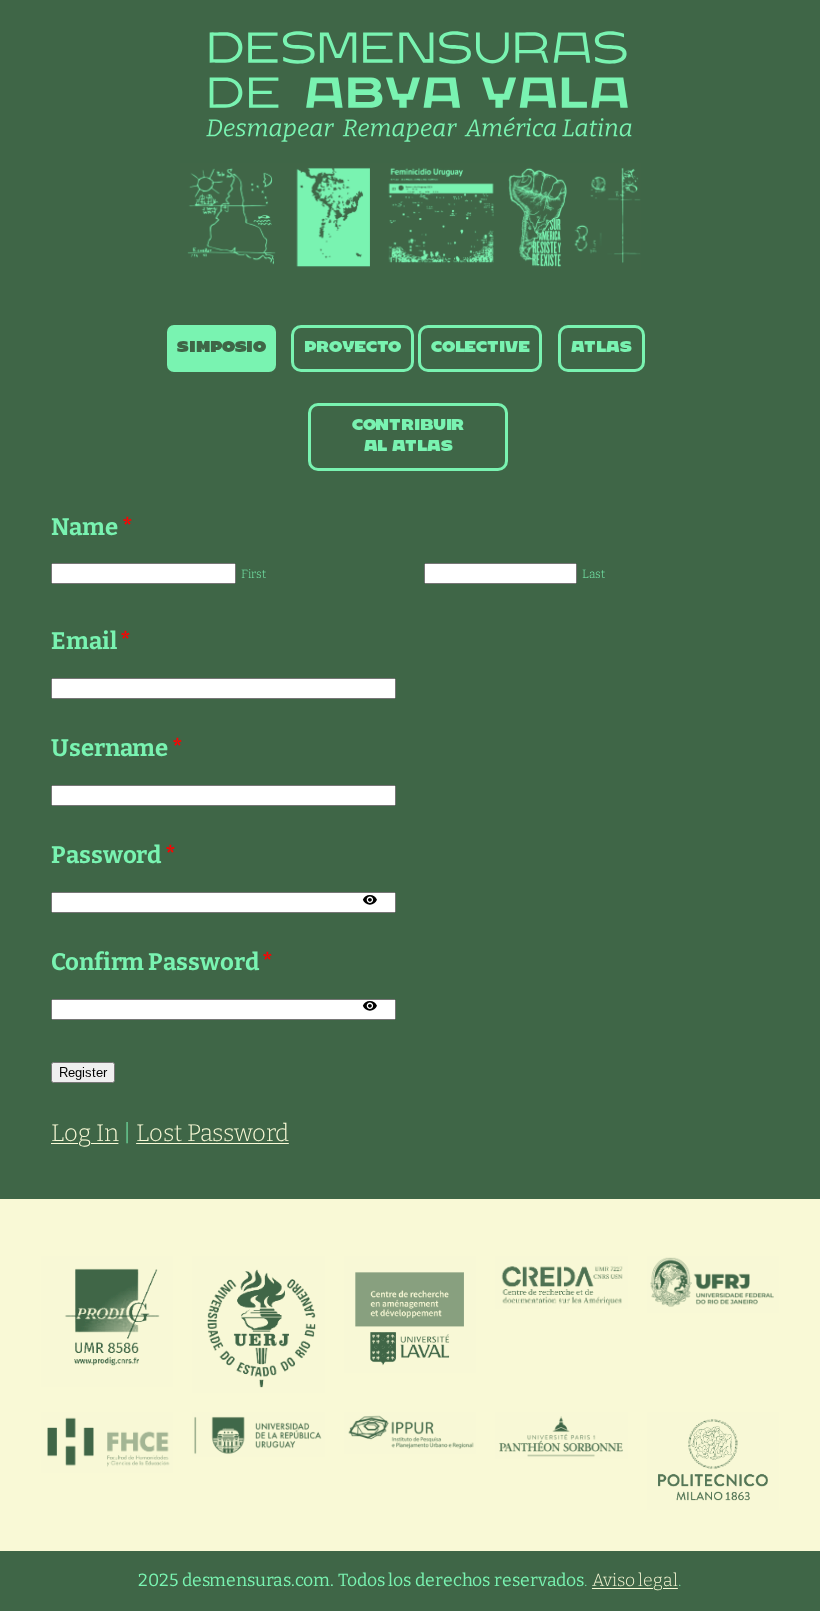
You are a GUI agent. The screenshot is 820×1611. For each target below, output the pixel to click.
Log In (84, 1133)
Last (593, 574)
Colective (480, 347)
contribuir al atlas (408, 436)
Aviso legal (635, 1580)
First (253, 574)
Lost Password (212, 1133)
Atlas (601, 347)
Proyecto (352, 347)
